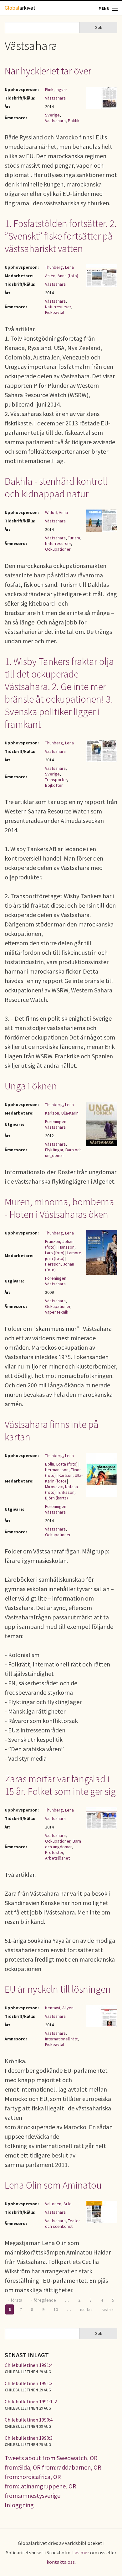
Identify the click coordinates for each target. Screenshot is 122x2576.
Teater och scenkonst (63, 2223)
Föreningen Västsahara (56, 1124)
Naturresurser (58, 307)
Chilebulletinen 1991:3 (29, 2383)
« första (15, 2300)
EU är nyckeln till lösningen (58, 1989)
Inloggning (19, 2505)
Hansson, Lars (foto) (60, 1250)
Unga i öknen (31, 1086)
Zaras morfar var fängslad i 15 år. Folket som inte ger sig (60, 1785)
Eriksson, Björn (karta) (60, 1495)
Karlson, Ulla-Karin (62, 1113)
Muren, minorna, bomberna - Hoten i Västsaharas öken (59, 1208)
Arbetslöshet (57, 1858)
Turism (74, 538)
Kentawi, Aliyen (59, 2008)
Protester (54, 1852)
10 (56, 2309)
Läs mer (81, 2552)
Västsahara (55, 98)
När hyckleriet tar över (48, 71)
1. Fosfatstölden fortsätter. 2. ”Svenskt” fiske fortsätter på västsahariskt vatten (61, 236)
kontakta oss (61, 2562)
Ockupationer (58, 549)
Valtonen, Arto (58, 2204)
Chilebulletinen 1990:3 (29, 2438)
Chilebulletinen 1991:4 (29, 2365)
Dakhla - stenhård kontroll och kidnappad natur (56, 488)
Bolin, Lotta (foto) (61, 1464)
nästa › (86, 2309)
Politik (74, 121)
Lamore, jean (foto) (64, 1256)
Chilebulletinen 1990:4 (29, 2420)
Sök (99, 27)
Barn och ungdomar (63, 1153)
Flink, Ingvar (56, 89)
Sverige (52, 115)
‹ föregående (44, 2300)
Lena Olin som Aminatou (53, 2185)
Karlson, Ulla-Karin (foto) (64, 1478)
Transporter (56, 780)
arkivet (20, 8)
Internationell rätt (61, 2039)
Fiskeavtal (55, 312)
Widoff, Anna (56, 512)
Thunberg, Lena (59, 267)
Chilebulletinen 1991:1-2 (31, 2401)
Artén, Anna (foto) (62, 276)
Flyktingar (54, 1150)
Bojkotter (54, 785)
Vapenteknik (57, 1312)
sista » (108, 2309)
